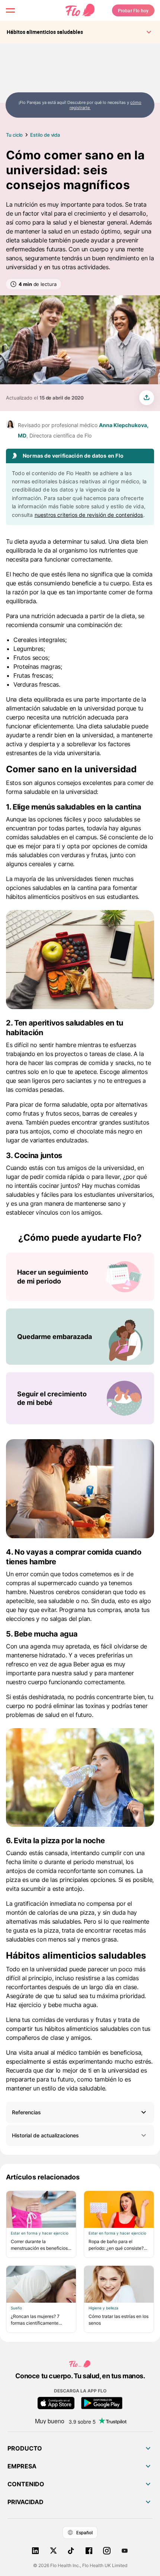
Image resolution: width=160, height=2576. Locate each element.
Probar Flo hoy (133, 10)
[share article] (147, 398)
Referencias (26, 2112)
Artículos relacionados (43, 2177)
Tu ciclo (14, 135)
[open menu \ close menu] (10, 10)
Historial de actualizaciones (45, 2135)
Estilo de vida (45, 135)
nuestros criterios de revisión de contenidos (89, 515)
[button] (80, 2112)
